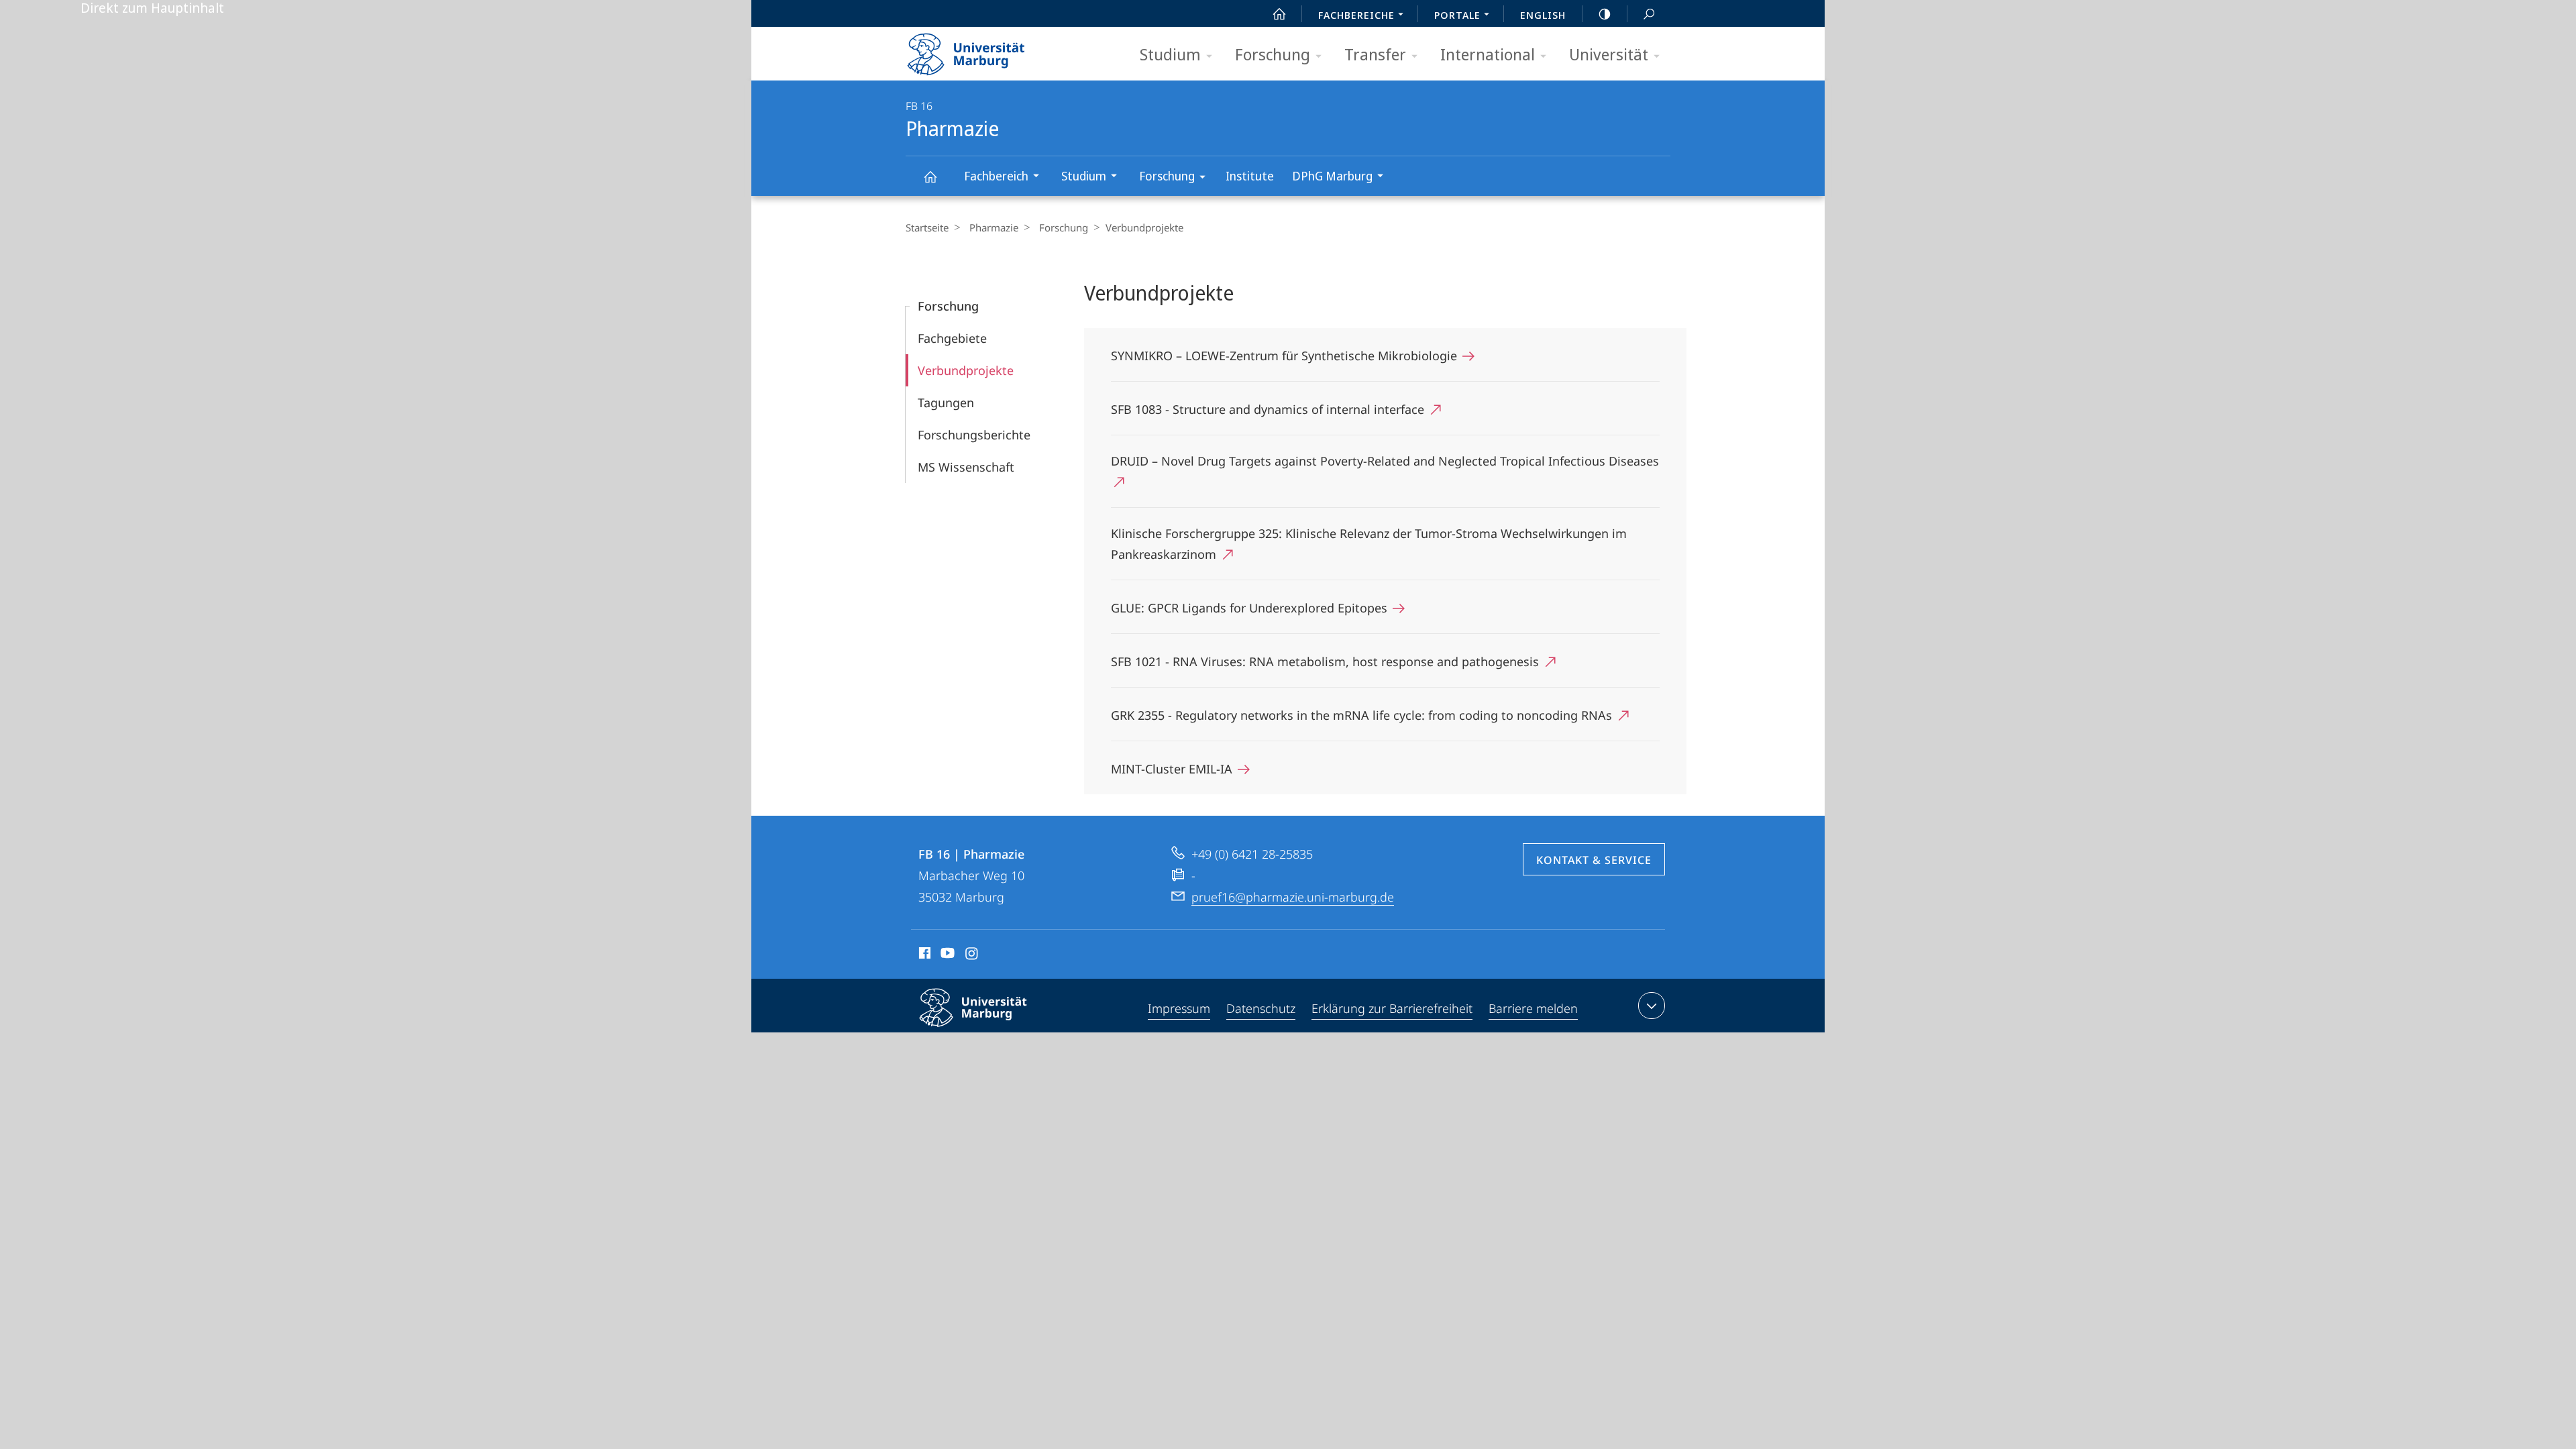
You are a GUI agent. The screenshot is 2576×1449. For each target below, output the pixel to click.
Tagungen (946, 402)
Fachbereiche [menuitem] (1356, 15)
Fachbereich (996, 176)
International (1488, 54)
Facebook (923, 955)
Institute (1250, 176)
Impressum (1179, 1008)
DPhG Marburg (1332, 176)
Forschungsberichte (974, 435)
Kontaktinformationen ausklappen (1652, 1006)
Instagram (972, 955)
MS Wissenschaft (966, 467)
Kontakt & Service (1594, 860)
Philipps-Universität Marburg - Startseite (989, 50)
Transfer (1375, 54)
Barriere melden (1533, 1008)
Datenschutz (1261, 1008)
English (1543, 15)
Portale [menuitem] (1457, 15)
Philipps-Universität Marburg (997, 1029)
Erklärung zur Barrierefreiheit (1392, 1008)
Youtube (946, 955)
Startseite (927, 227)
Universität (1609, 54)
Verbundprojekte (966, 370)
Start (1279, 13)
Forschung (1273, 54)
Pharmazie (930, 176)
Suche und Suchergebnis (1649, 13)
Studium (1170, 54)
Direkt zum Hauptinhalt (152, 8)
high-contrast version (1605, 13)
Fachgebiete (952, 338)
